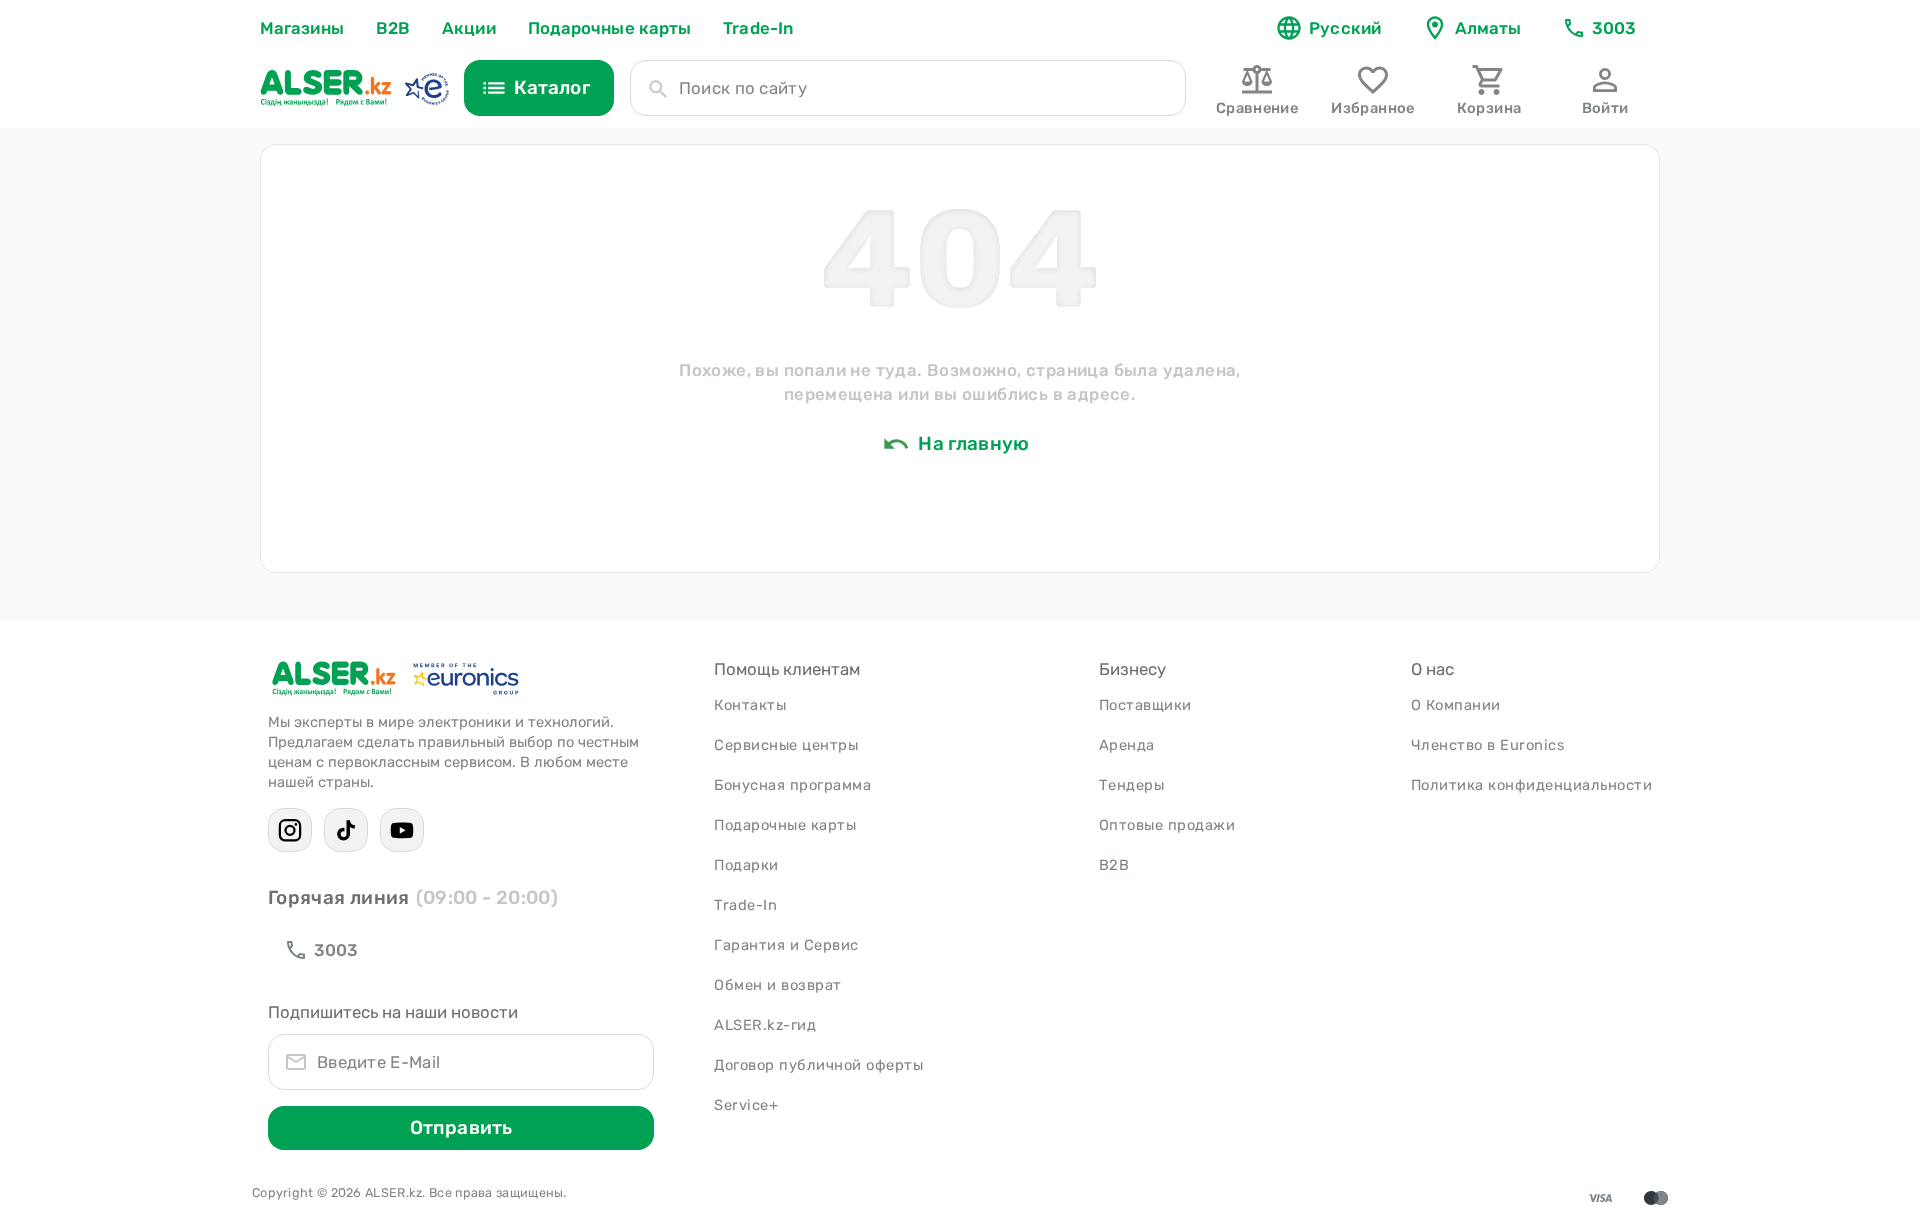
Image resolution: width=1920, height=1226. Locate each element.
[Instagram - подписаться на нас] (290, 830)
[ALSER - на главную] (326, 88)
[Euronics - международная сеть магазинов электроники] (426, 88)
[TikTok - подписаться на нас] (346, 830)
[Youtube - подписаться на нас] (402, 830)
